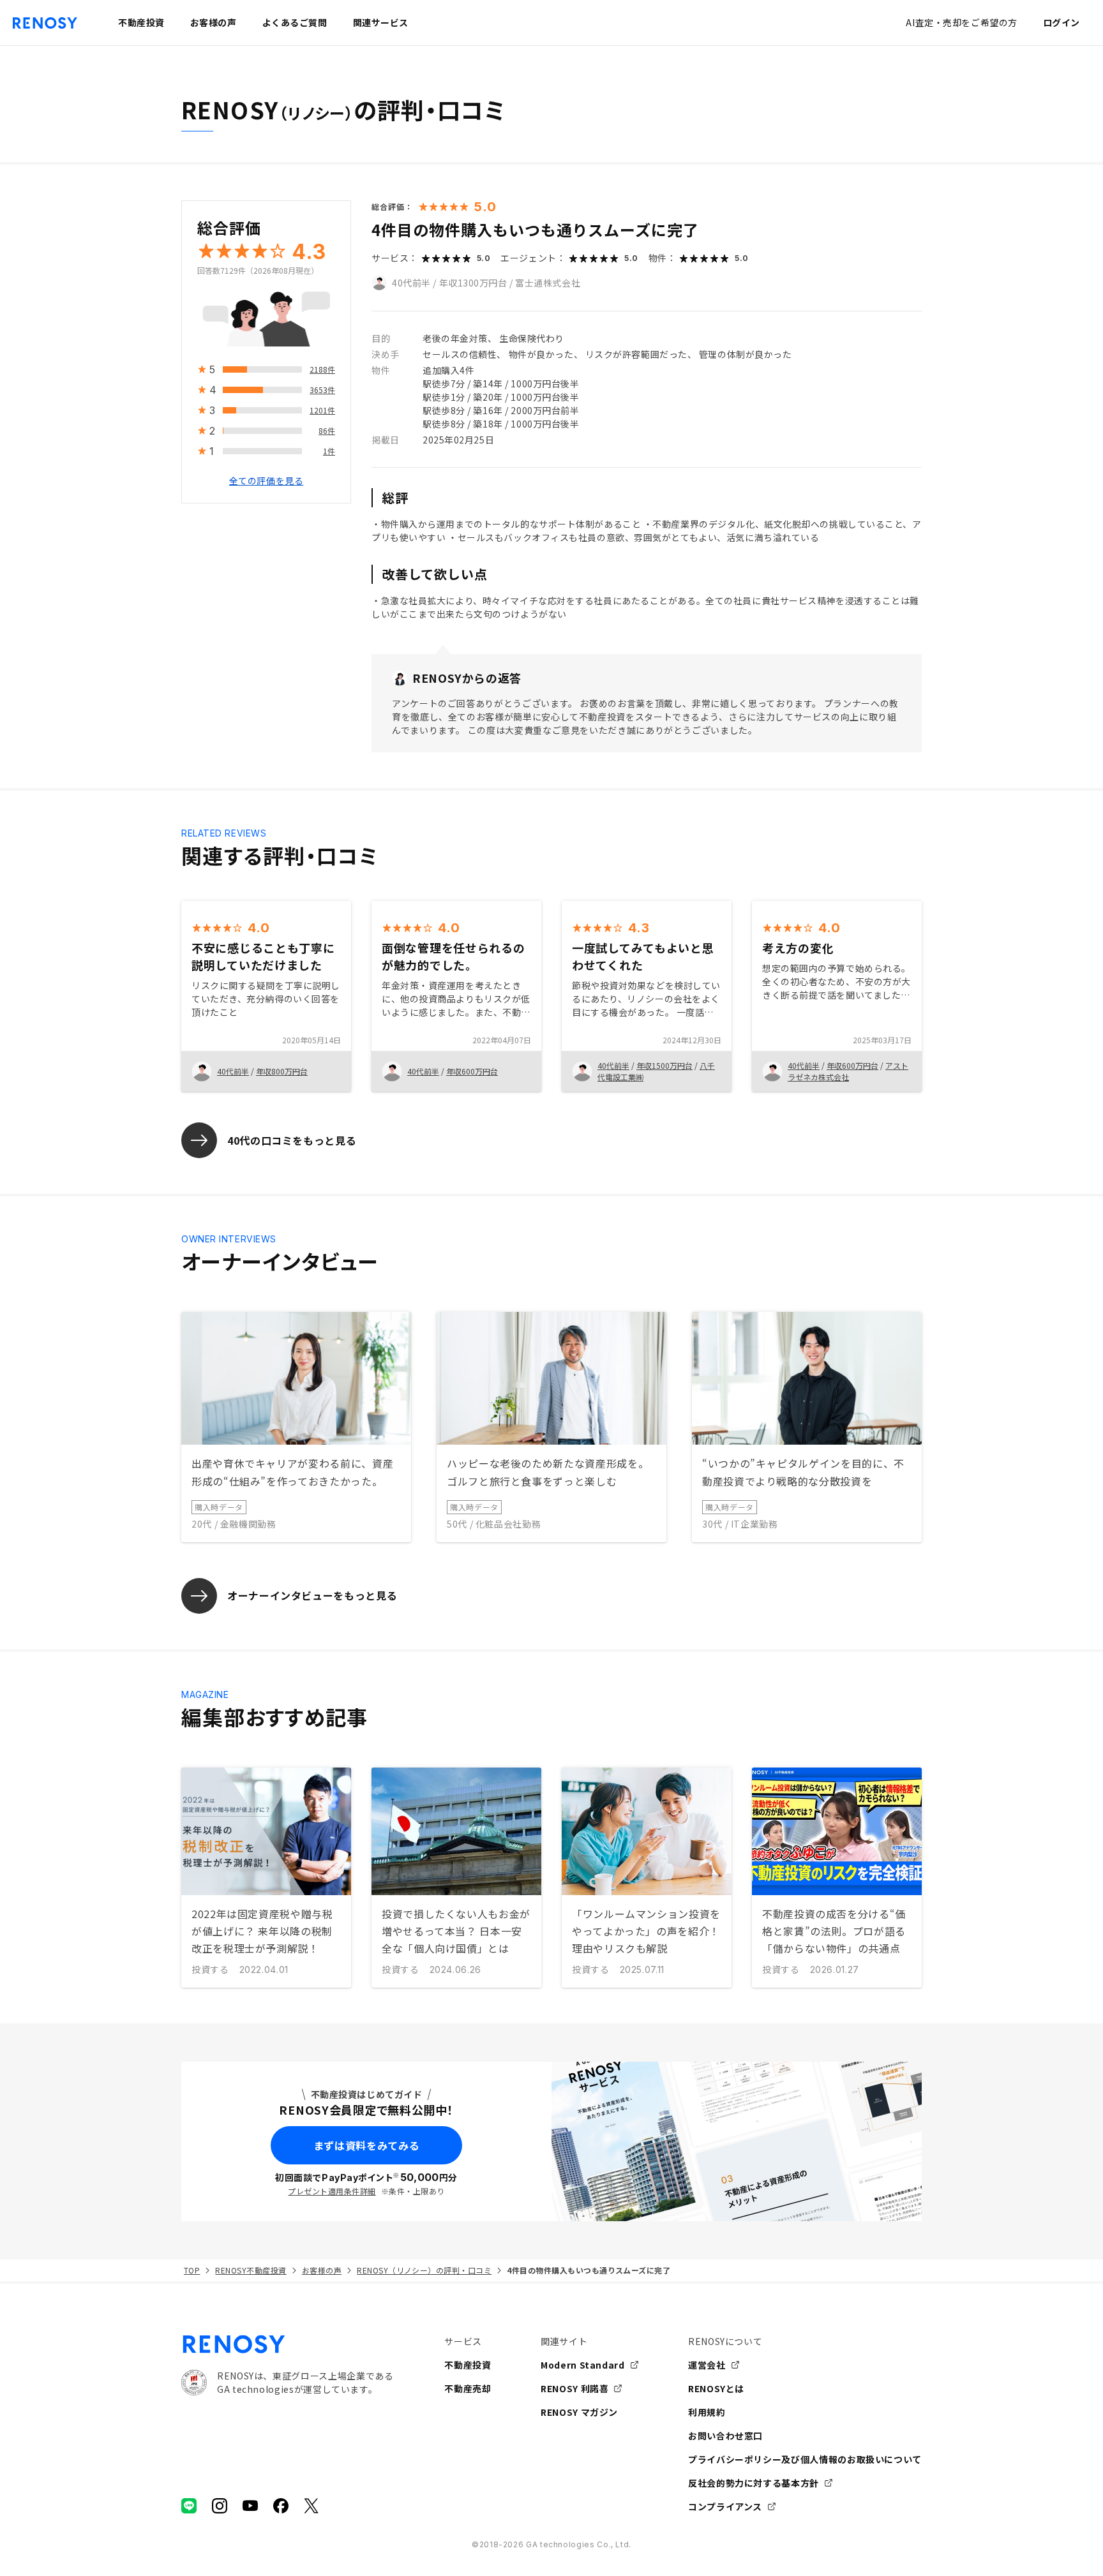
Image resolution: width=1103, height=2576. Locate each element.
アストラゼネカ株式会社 (848, 1071)
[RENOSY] (287, 2344)
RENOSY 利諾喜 (574, 2388)
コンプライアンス (725, 2506)
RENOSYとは (716, 2388)
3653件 (322, 390)
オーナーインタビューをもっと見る (312, 1595)
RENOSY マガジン (579, 2412)
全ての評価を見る (266, 480)
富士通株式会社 (548, 283)
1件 (329, 451)
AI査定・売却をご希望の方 (961, 22)
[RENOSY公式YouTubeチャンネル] (250, 2506)
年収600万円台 (472, 1071)
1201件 (322, 410)
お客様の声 (322, 2270)
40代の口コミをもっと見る (292, 1140)
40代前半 (411, 283)
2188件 (322, 369)
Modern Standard (583, 2365)
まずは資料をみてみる (366, 2145)
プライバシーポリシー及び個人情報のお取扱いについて (805, 2459)
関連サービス (381, 22)
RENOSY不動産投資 (251, 2270)
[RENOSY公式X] (311, 2506)
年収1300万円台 (473, 283)
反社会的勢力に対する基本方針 (754, 2483)
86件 (327, 430)
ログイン (1062, 22)
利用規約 (707, 2412)
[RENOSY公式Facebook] (281, 2506)
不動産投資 (468, 2365)
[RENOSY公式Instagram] (220, 2506)
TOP (192, 2270)
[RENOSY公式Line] (189, 2506)
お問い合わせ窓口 (725, 2436)
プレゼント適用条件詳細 (332, 2191)
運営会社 (707, 2365)
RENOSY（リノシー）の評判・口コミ (424, 2270)
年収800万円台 (282, 1071)
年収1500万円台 (664, 1065)
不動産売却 (468, 2388)
